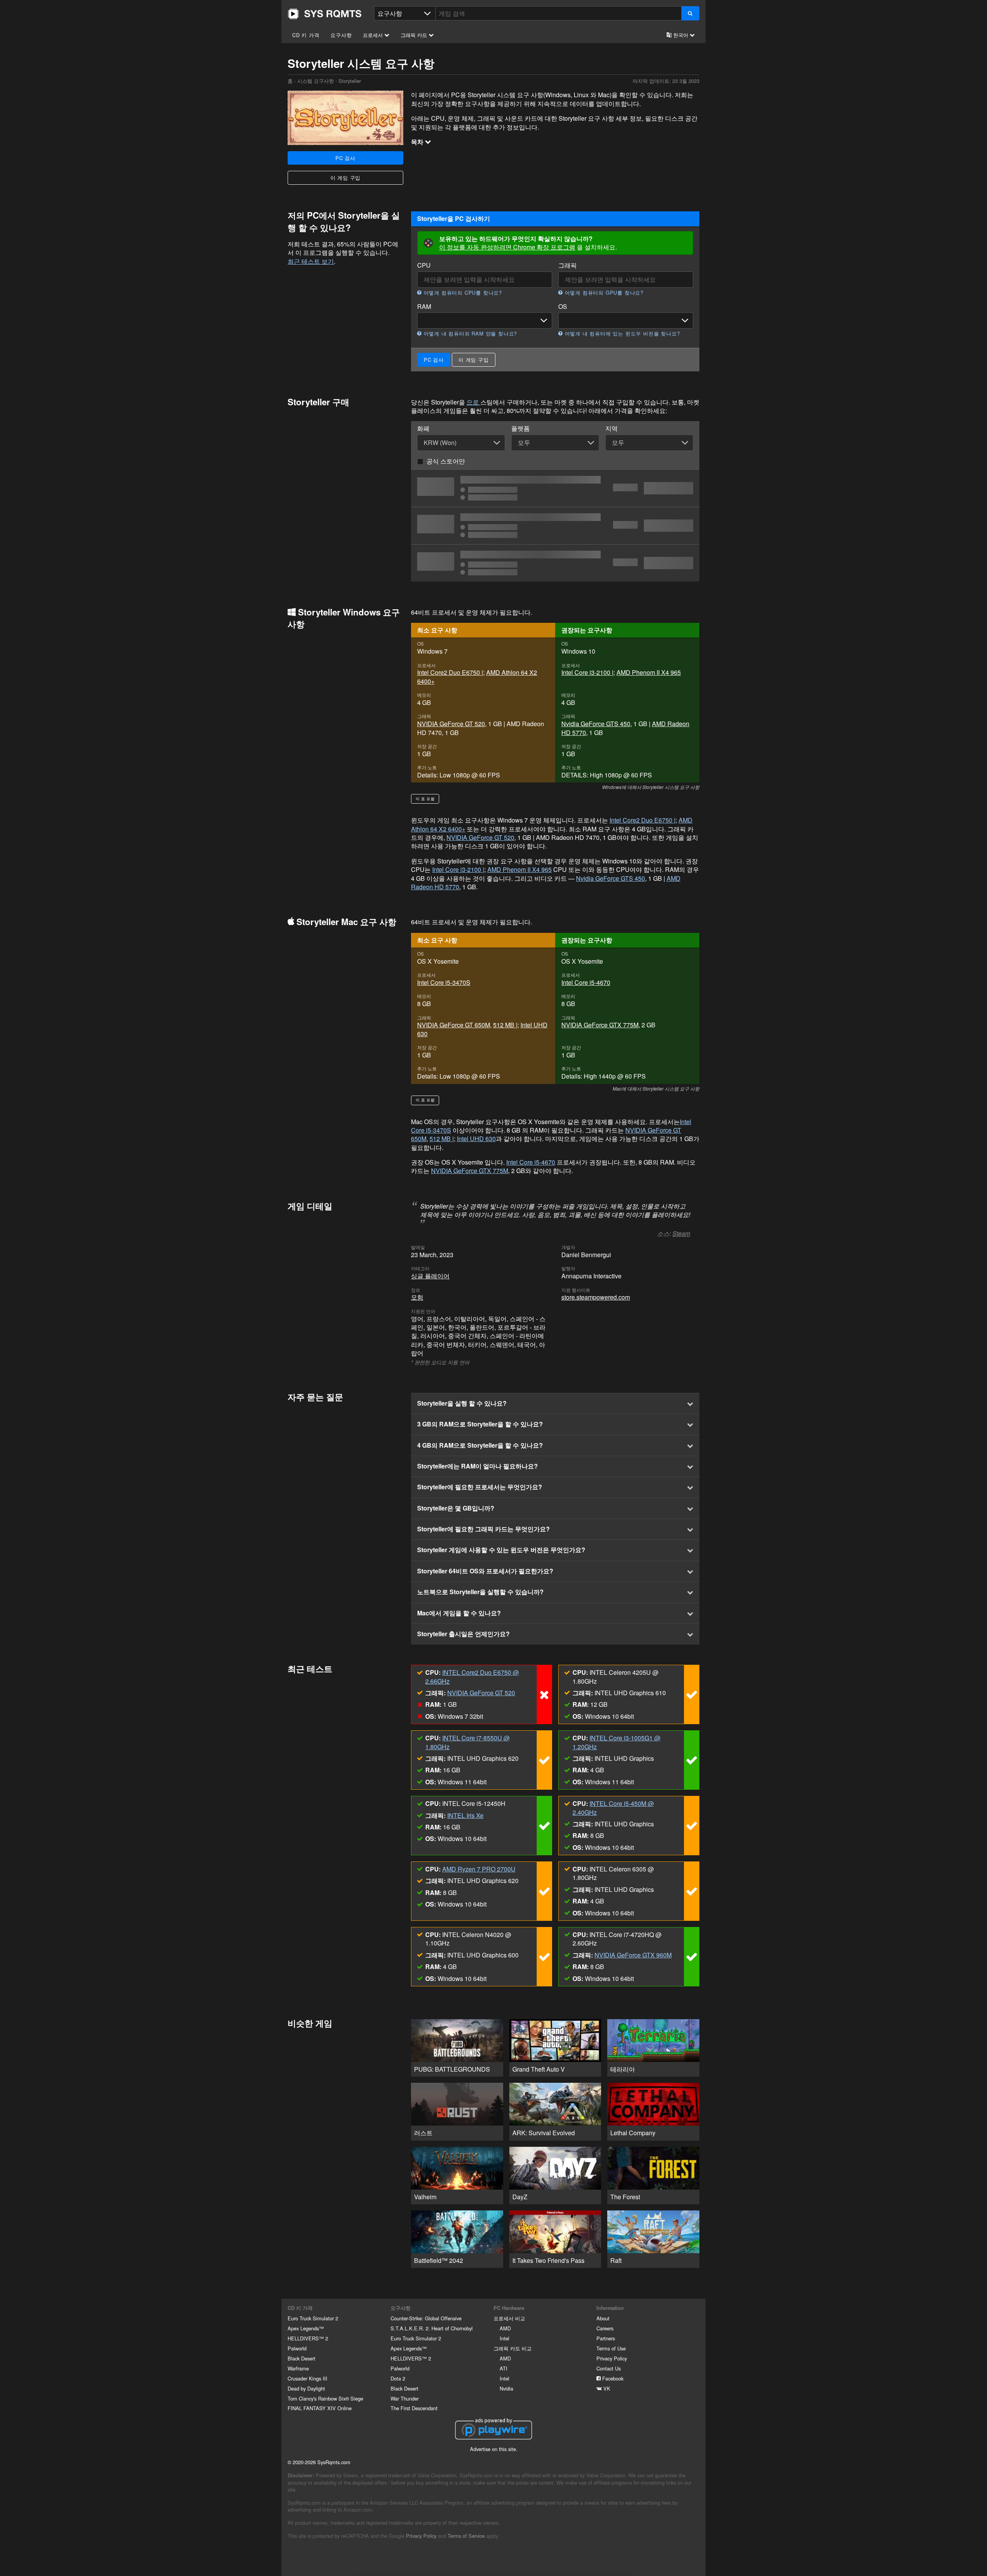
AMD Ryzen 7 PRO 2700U (479, 1869)
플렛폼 (520, 428)
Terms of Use (611, 2348)
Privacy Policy (612, 2358)
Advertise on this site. (494, 2449)
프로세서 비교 (509, 2318)
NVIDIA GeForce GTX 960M (633, 1955)
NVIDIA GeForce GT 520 (451, 724)
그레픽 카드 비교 (513, 2348)
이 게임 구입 (346, 178)
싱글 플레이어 (430, 1276)
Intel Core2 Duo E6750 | (450, 672)
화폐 (423, 428)
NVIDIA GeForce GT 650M (454, 1025)
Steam (681, 1233)
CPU (424, 265)
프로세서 (374, 35)
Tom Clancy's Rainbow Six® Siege (325, 2398)
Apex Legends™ (306, 2328)
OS (563, 307)
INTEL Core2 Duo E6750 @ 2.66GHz (472, 1677)
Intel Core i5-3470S (444, 982)
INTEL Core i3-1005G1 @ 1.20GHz (616, 1742)
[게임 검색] (690, 13)
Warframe (298, 2368)
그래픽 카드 (415, 35)
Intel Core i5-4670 (586, 982)
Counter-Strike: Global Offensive (426, 2318)
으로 (473, 402)
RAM (424, 307)
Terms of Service (466, 2536)
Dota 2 (398, 2378)
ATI (504, 2368)
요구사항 (341, 35)
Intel (504, 2338)
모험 (417, 1297)
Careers (605, 2328)
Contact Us (609, 2368)
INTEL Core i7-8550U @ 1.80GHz (467, 1742)
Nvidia (506, 2388)
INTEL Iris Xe (465, 1815)
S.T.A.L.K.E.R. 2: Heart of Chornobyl (432, 2328)
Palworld (297, 2348)
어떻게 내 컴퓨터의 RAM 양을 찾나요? (469, 334)
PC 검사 (345, 158)
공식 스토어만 (446, 461)
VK (606, 2388)
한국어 (681, 35)
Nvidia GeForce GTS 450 (596, 724)
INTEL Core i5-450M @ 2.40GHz (613, 1808)
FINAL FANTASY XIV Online (320, 2408)
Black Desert (301, 2358)
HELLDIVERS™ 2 (308, 2338)
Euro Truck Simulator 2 (313, 2318)
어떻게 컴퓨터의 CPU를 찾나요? (462, 293)
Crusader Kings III (307, 2378)
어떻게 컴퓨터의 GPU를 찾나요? (603, 293)
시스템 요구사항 (316, 81)
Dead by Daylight (306, 2388)
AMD (505, 2328)
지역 (611, 428)
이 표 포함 (425, 799)
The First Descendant (414, 2408)
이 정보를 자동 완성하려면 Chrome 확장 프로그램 (507, 247)
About (603, 2318)
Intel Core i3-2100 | (587, 672)
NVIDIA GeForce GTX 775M (600, 1025)
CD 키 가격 (306, 35)
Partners (606, 2338)
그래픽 (568, 265)
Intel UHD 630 (476, 1139)
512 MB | (505, 1025)
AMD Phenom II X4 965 (649, 672)
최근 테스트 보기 (311, 261)
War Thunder (405, 2398)
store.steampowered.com (596, 1297)
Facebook (612, 2378)
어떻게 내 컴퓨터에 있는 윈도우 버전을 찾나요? (621, 334)
